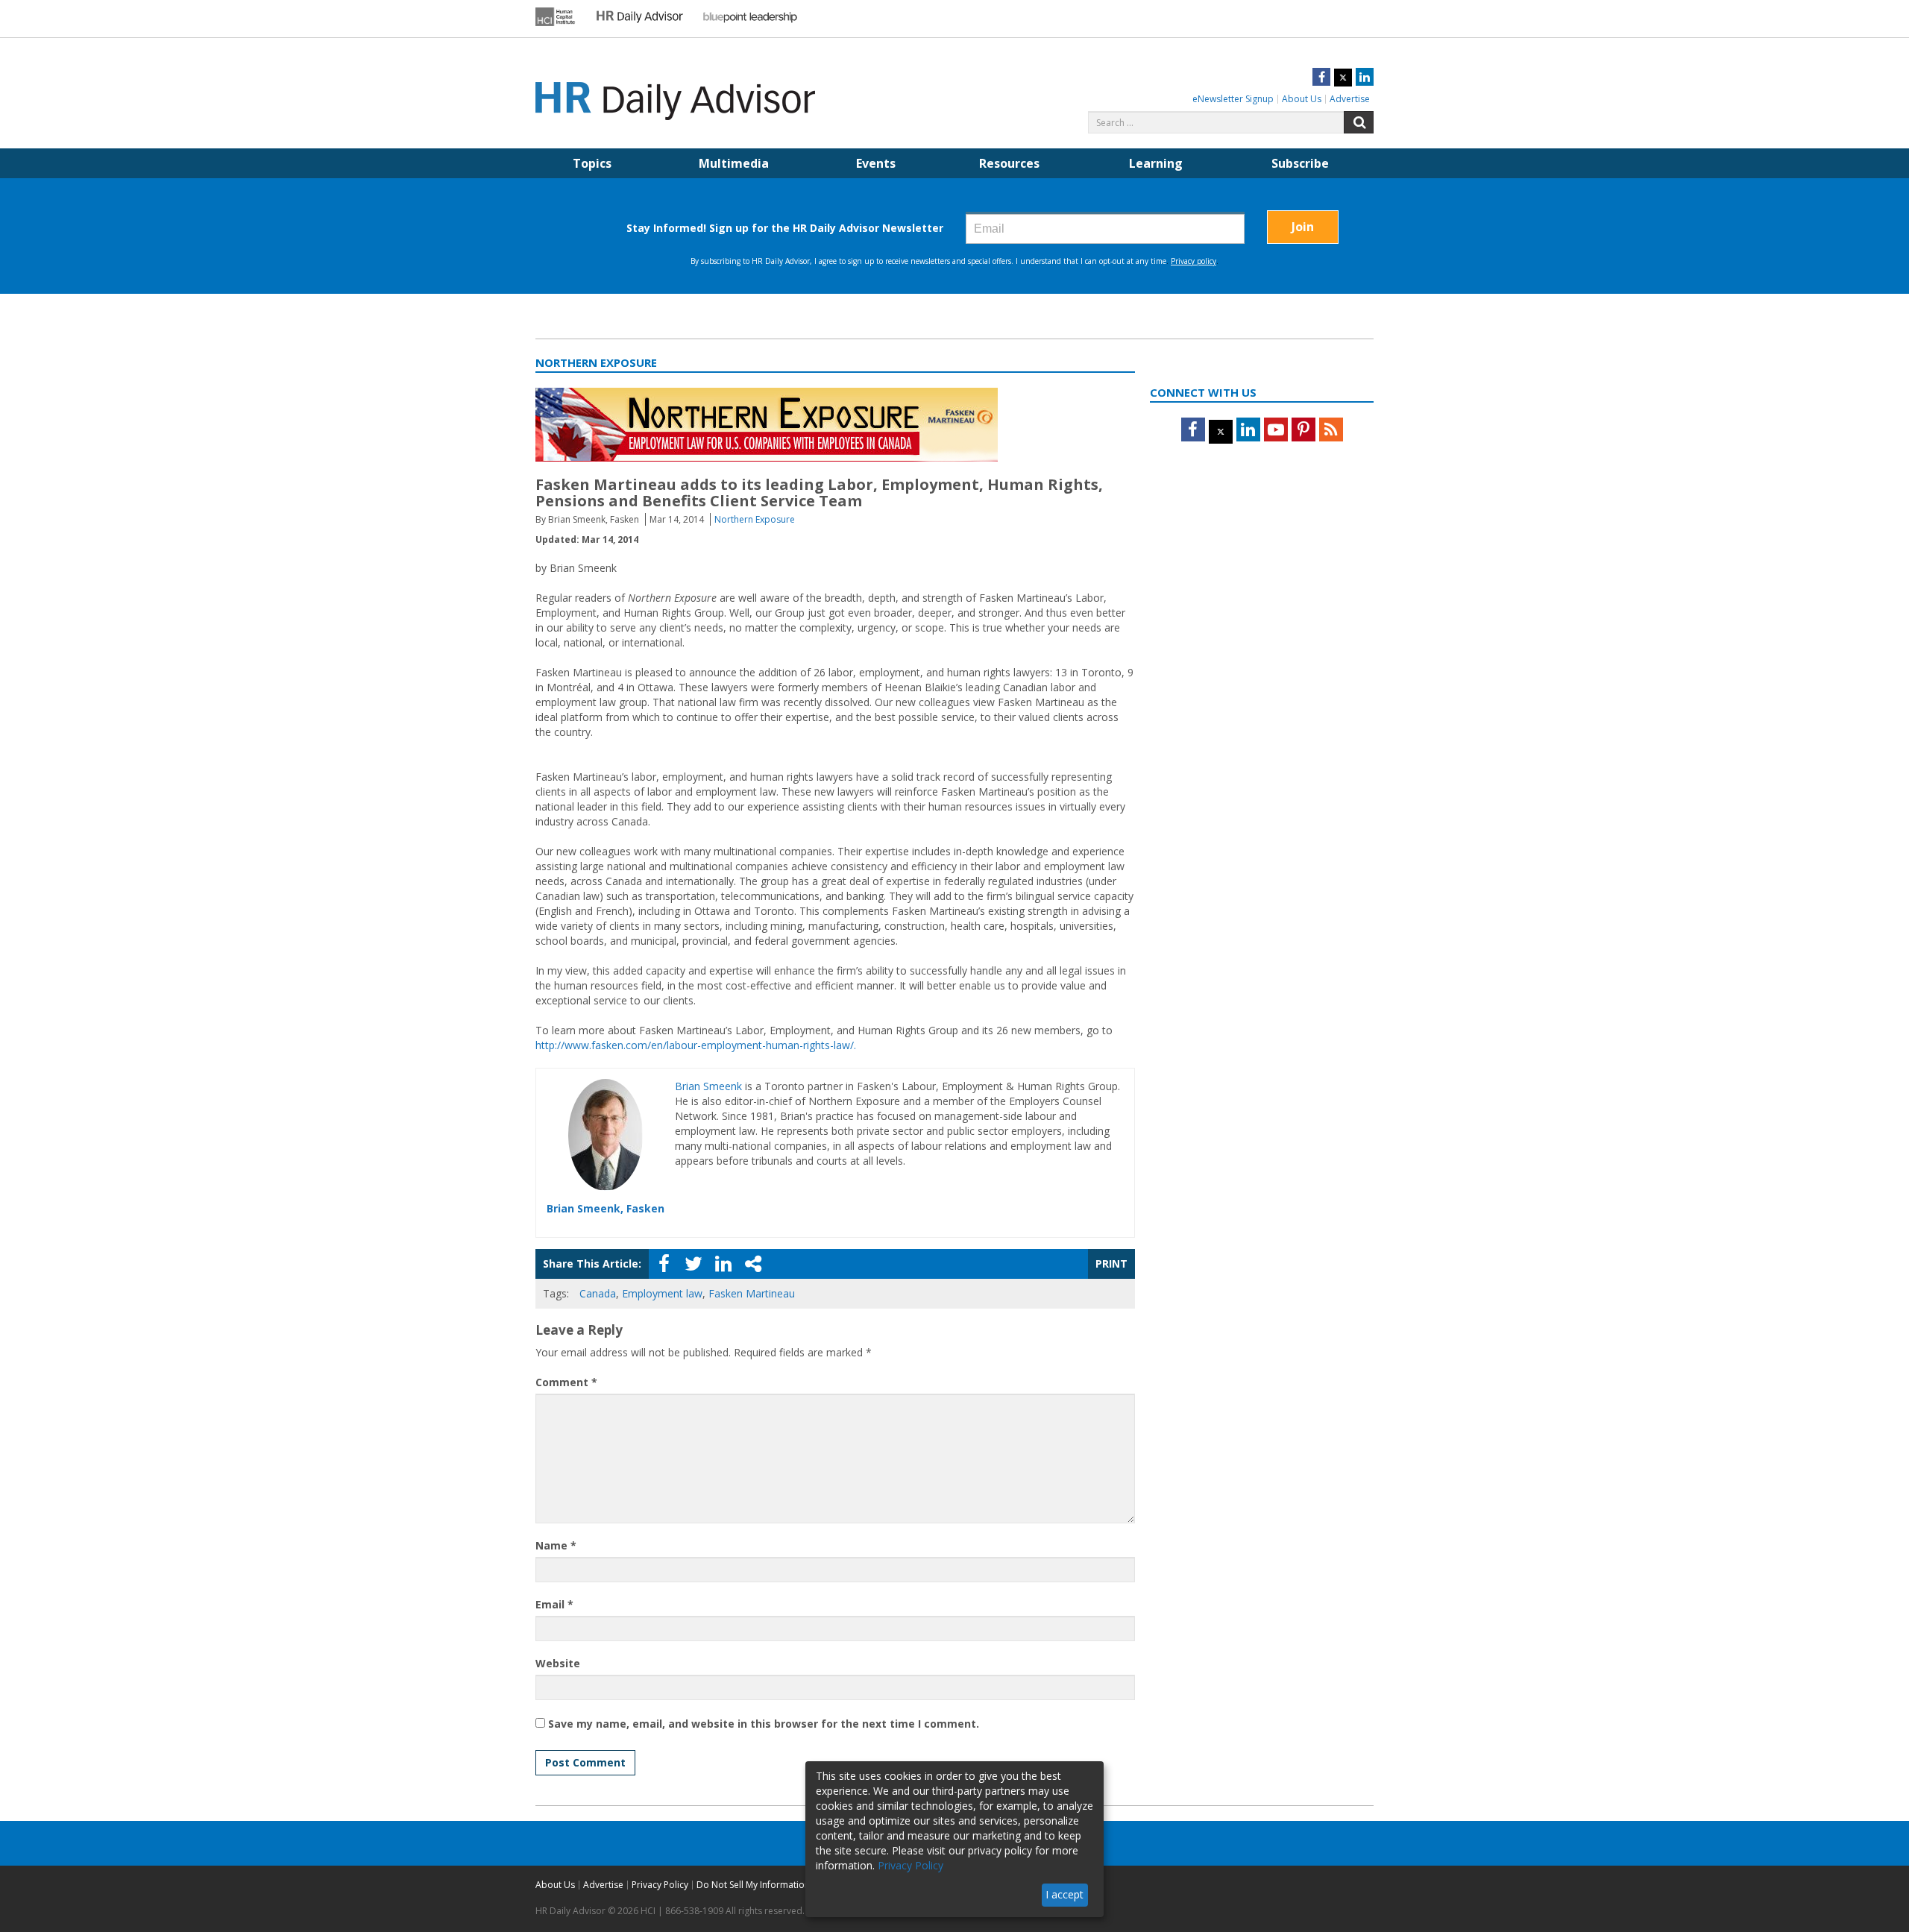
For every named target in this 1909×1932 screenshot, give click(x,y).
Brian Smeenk (708, 1086)
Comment (566, 1382)
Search (1359, 122)
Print (1111, 1264)
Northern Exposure (755, 519)
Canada (598, 1293)
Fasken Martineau (752, 1293)
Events (876, 163)
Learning (1156, 163)
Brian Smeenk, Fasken (606, 1208)
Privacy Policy (660, 1885)
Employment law (662, 1293)
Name (556, 1545)
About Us (1302, 99)
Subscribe (1300, 163)
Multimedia (734, 163)
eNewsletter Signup (1233, 99)
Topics (592, 163)
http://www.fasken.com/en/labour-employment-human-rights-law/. (696, 1045)
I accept (1064, 1894)
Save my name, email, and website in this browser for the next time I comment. (764, 1724)
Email (554, 1604)
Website (558, 1663)
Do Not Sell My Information (753, 1885)
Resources (1009, 163)
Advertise (1350, 99)
